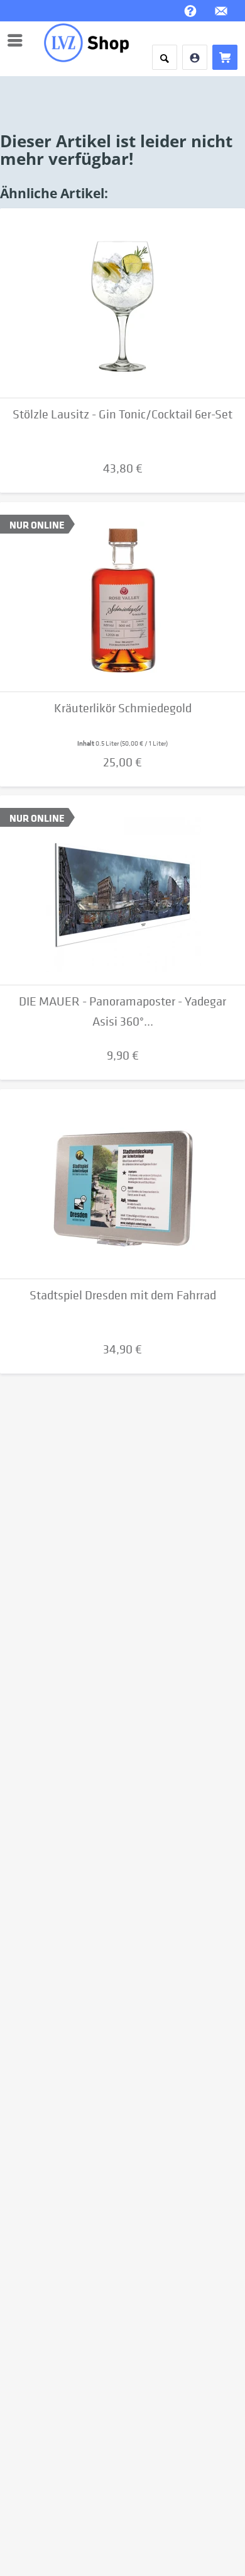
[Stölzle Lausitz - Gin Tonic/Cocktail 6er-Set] (122, 303)
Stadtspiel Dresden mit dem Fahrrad (123, 1295)
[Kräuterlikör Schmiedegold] (122, 597)
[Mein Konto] (195, 57)
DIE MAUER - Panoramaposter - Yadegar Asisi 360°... (122, 1011)
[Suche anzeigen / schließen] (165, 57)
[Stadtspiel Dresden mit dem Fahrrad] (122, 1184)
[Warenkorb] (225, 57)
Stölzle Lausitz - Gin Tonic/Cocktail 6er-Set (122, 414)
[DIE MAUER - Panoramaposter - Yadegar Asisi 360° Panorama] (122, 890)
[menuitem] (18, 40)
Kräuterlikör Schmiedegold (123, 708)
